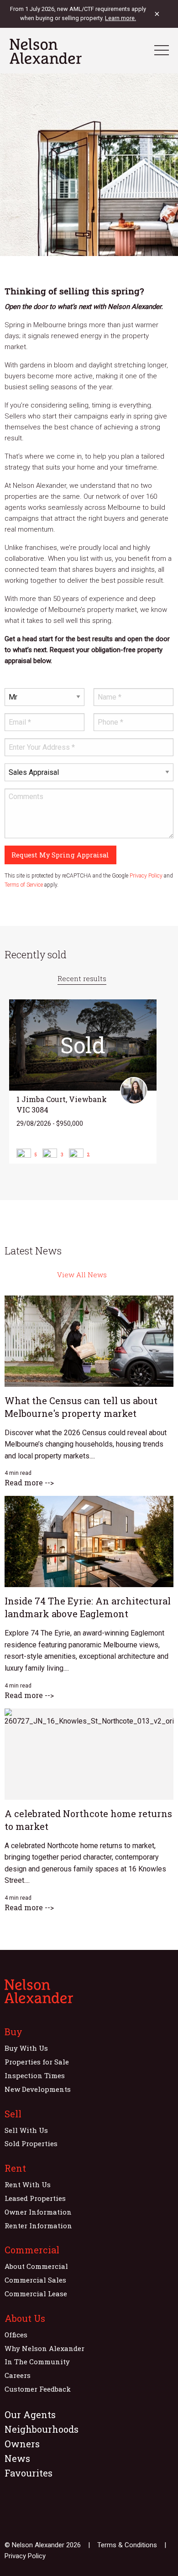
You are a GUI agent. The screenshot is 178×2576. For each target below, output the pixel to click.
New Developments (38, 2089)
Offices (16, 2335)
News (17, 2458)
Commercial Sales (35, 2280)
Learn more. (120, 18)
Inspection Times (35, 2075)
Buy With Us (26, 2048)
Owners (22, 2444)
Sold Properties (31, 2143)
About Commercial (36, 2266)
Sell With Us (26, 2130)
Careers (18, 2375)
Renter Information (38, 2226)
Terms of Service (24, 885)
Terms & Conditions (127, 2545)
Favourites (29, 2473)
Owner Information (38, 2212)
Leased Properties (35, 2198)
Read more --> (29, 1482)
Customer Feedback (38, 2389)
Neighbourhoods (42, 2429)
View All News (82, 1275)
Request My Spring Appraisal (60, 855)
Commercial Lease (36, 2294)
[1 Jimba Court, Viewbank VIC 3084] (83, 1082)
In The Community (37, 2362)
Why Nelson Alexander (44, 2348)
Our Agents (30, 2414)
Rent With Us (28, 2184)
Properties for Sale (37, 2062)
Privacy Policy (146, 876)
